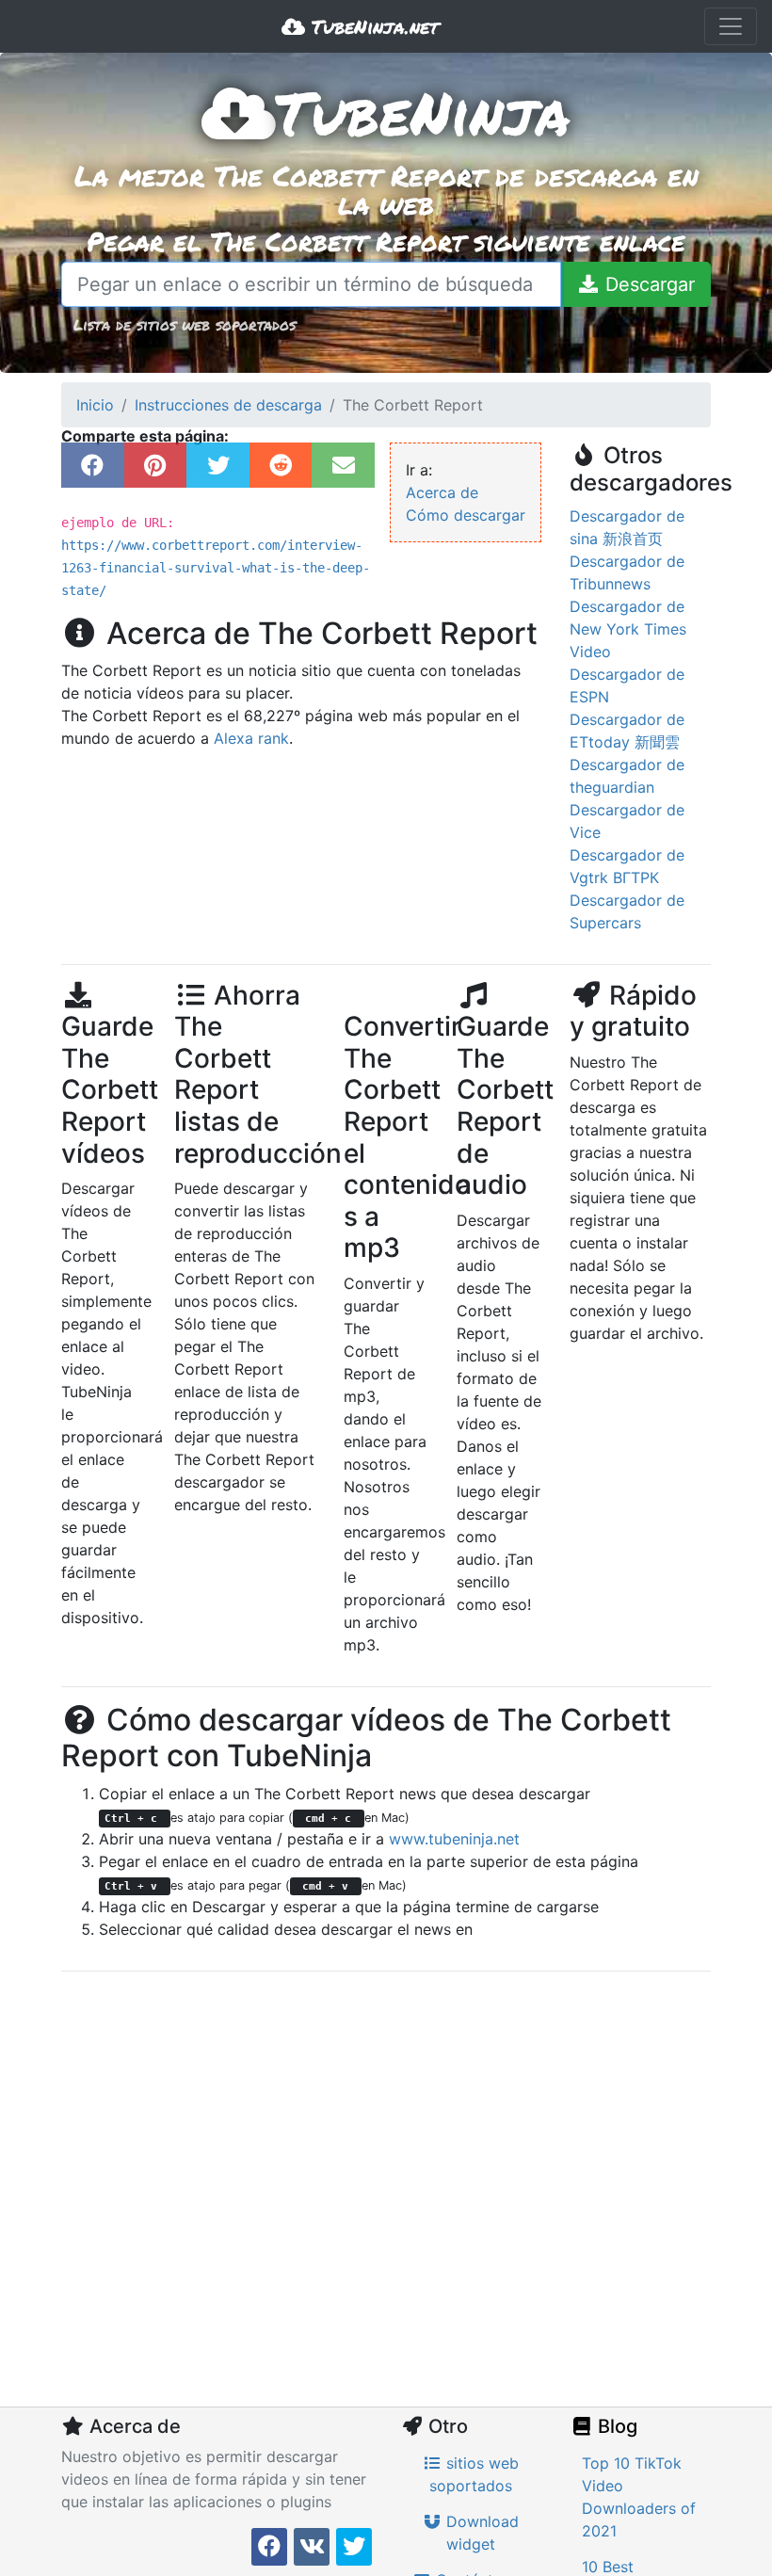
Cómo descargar (466, 515)
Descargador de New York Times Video (628, 629)
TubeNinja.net (372, 26)
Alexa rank (251, 738)
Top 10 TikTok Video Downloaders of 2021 (639, 2497)
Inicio (95, 405)
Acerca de (442, 492)
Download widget (480, 2533)
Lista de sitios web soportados (185, 324)
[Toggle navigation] (731, 26)
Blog (615, 2426)
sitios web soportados (474, 2474)
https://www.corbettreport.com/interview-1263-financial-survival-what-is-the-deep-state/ (216, 568)
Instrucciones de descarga (228, 405)
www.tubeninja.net (454, 1839)
